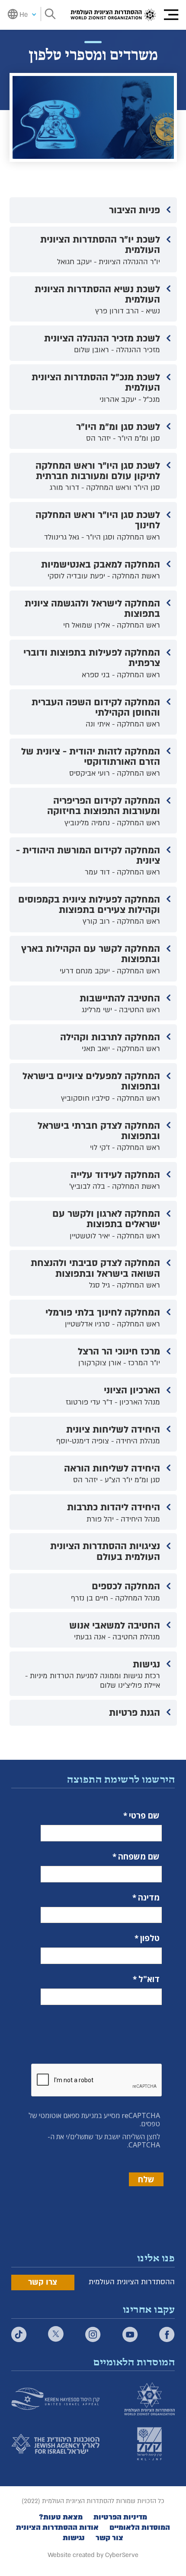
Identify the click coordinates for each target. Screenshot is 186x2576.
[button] (171, 15)
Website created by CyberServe (93, 2555)
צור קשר (109, 2538)
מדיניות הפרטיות (120, 2517)
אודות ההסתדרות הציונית (57, 2528)
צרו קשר (43, 2282)
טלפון (150, 1938)
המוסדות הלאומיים (140, 2528)
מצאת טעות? (61, 2517)
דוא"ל (149, 1979)
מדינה (149, 1898)
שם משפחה (139, 1857)
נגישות (74, 2538)
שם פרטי (144, 1816)
